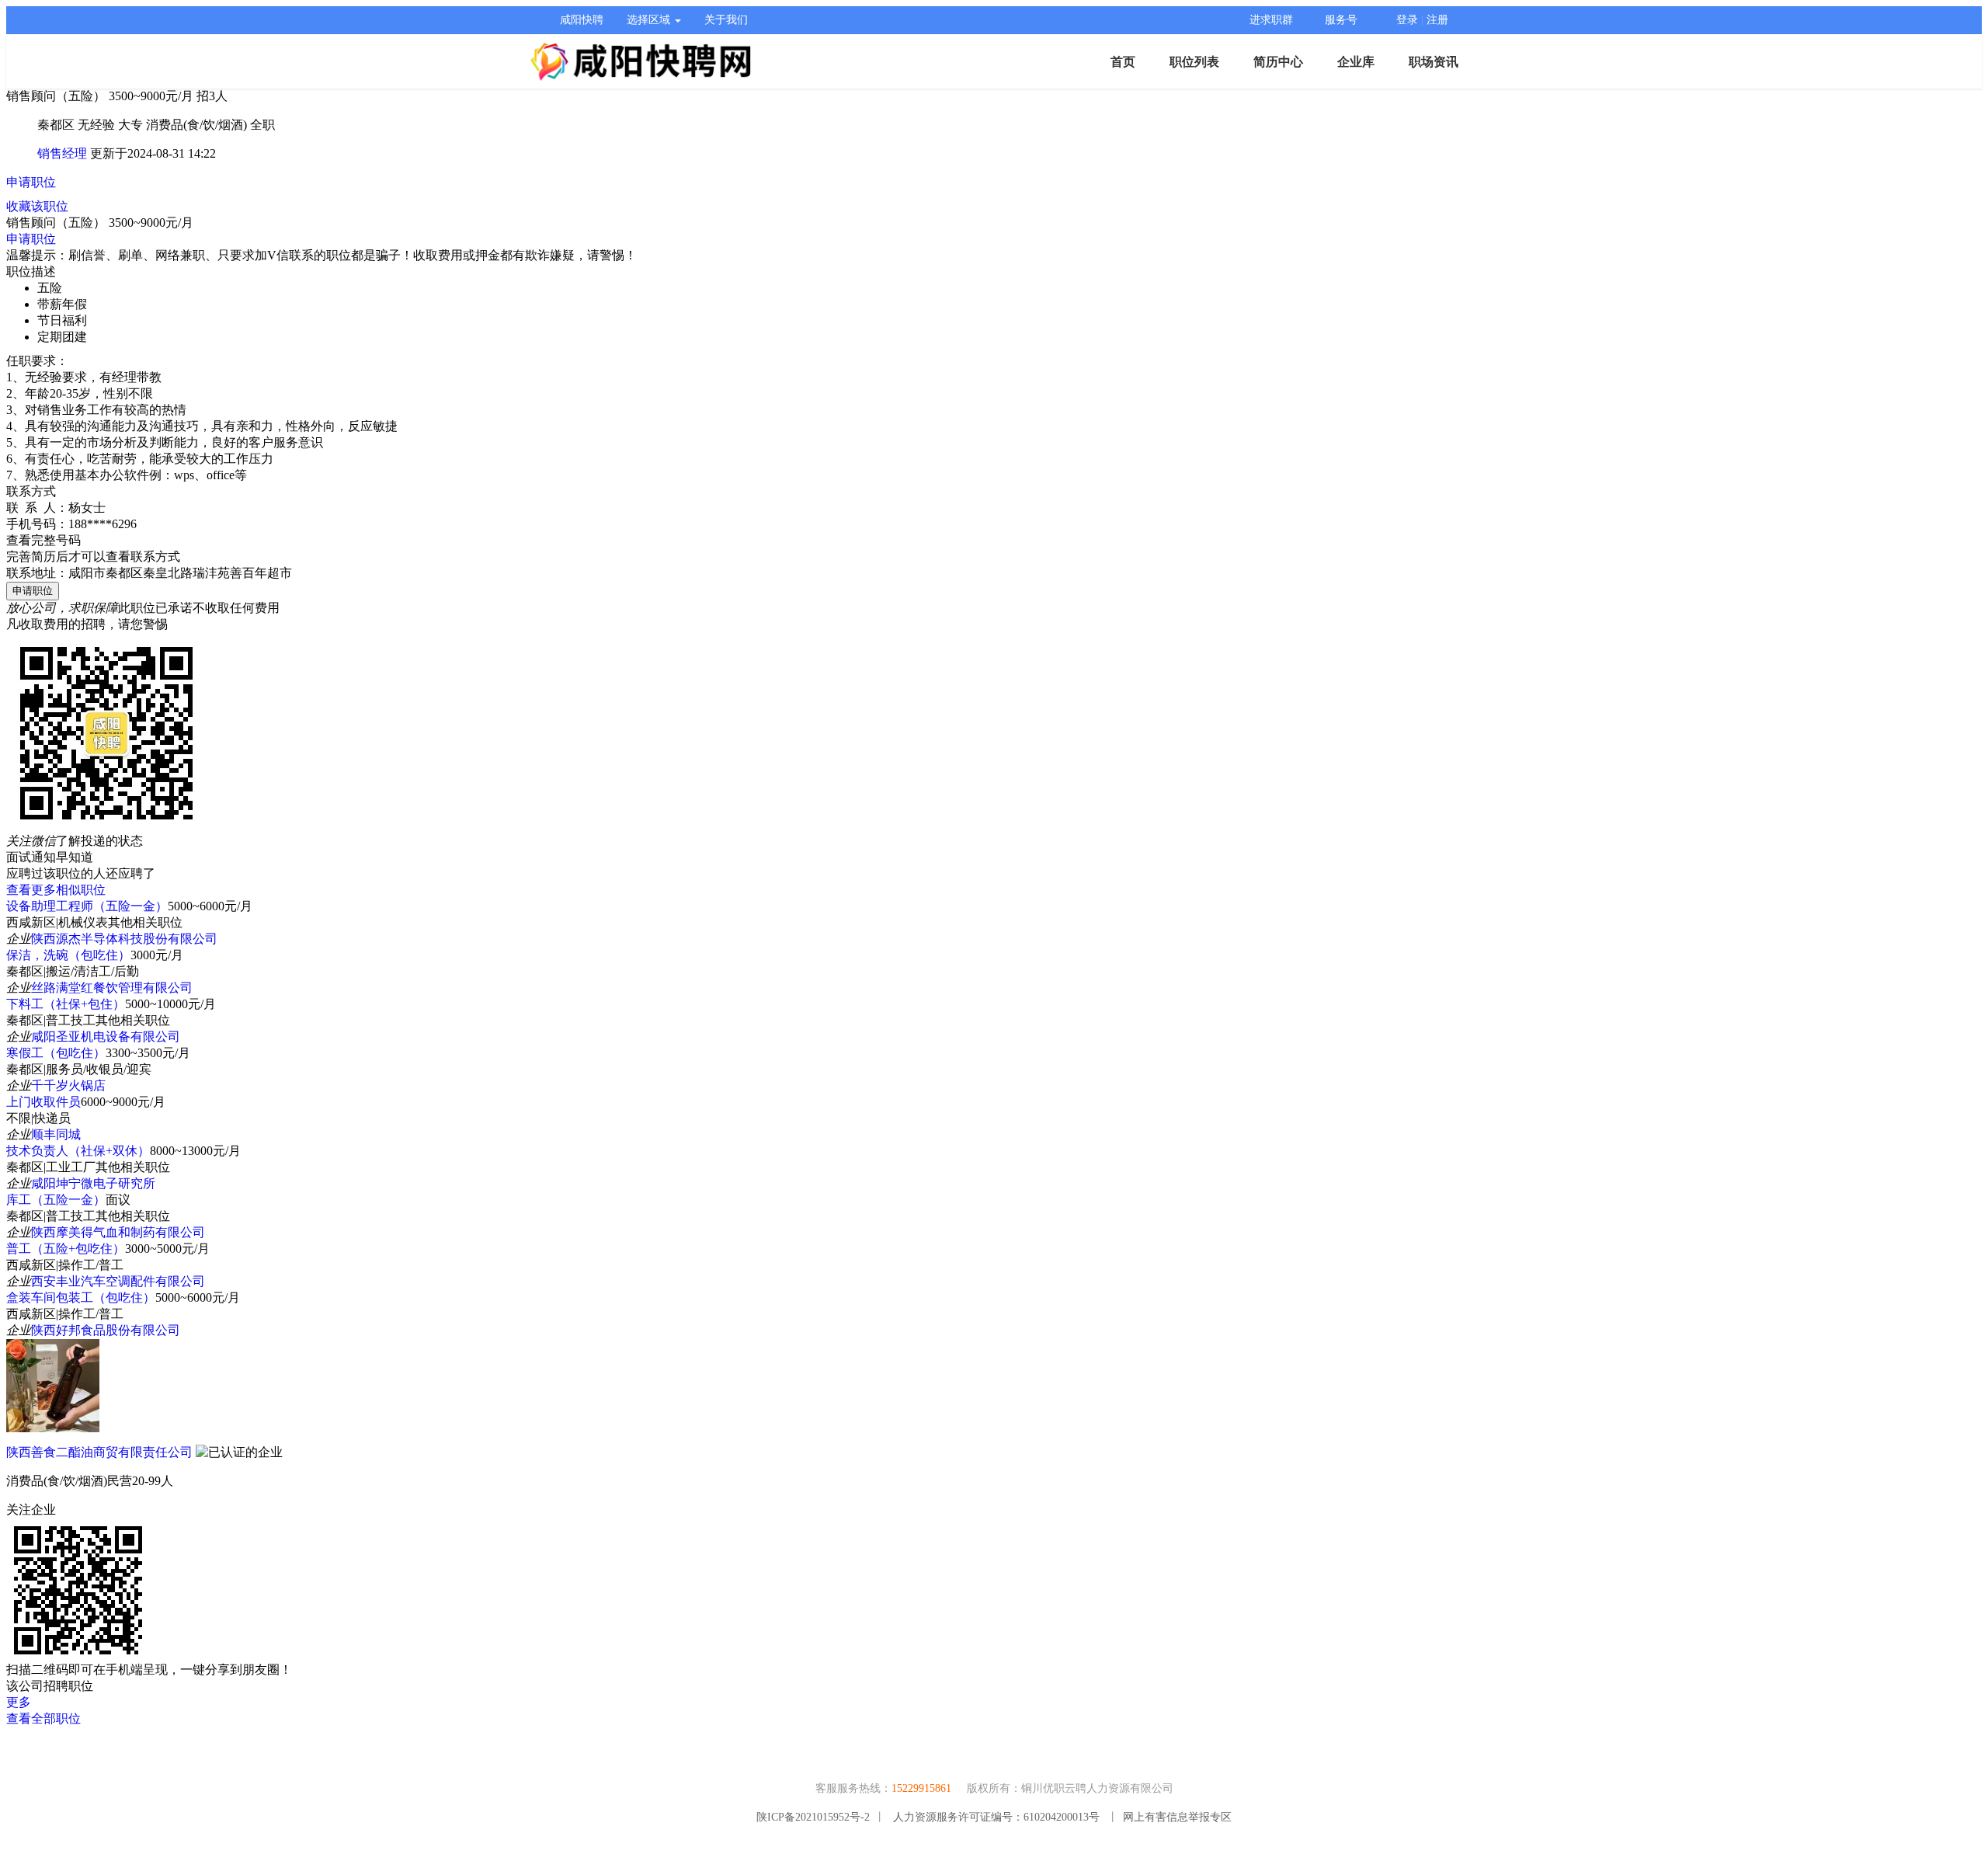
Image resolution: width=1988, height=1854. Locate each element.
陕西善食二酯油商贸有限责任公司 (99, 1452)
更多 (19, 1702)
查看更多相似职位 (56, 890)
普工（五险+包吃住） (66, 1249)
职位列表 (1194, 62)
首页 (1123, 62)
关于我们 (726, 20)
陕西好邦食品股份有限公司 (106, 1330)
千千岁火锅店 (68, 1085)
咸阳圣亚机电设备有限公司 (106, 1037)
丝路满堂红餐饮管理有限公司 (112, 988)
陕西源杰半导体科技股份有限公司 (124, 939)
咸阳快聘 (582, 20)
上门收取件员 (43, 1102)
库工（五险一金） (56, 1200)
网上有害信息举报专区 (1177, 1817)
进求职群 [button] (1271, 20)
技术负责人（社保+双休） (78, 1151)
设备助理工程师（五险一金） (87, 906)
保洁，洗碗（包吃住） (68, 955)
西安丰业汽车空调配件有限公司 (118, 1281)
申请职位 (31, 182)
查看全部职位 (43, 1718)
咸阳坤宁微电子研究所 (93, 1183)
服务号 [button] (1341, 20)
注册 (1437, 20)
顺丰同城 (56, 1134)
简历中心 (1278, 62)
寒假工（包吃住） (56, 1053)
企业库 (1356, 62)
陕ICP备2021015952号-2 (813, 1817)
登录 (1407, 20)
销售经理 (62, 153)
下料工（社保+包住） (66, 1004)
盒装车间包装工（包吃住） (81, 1297)
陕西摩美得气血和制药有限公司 (118, 1232)
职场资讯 (1434, 62)
